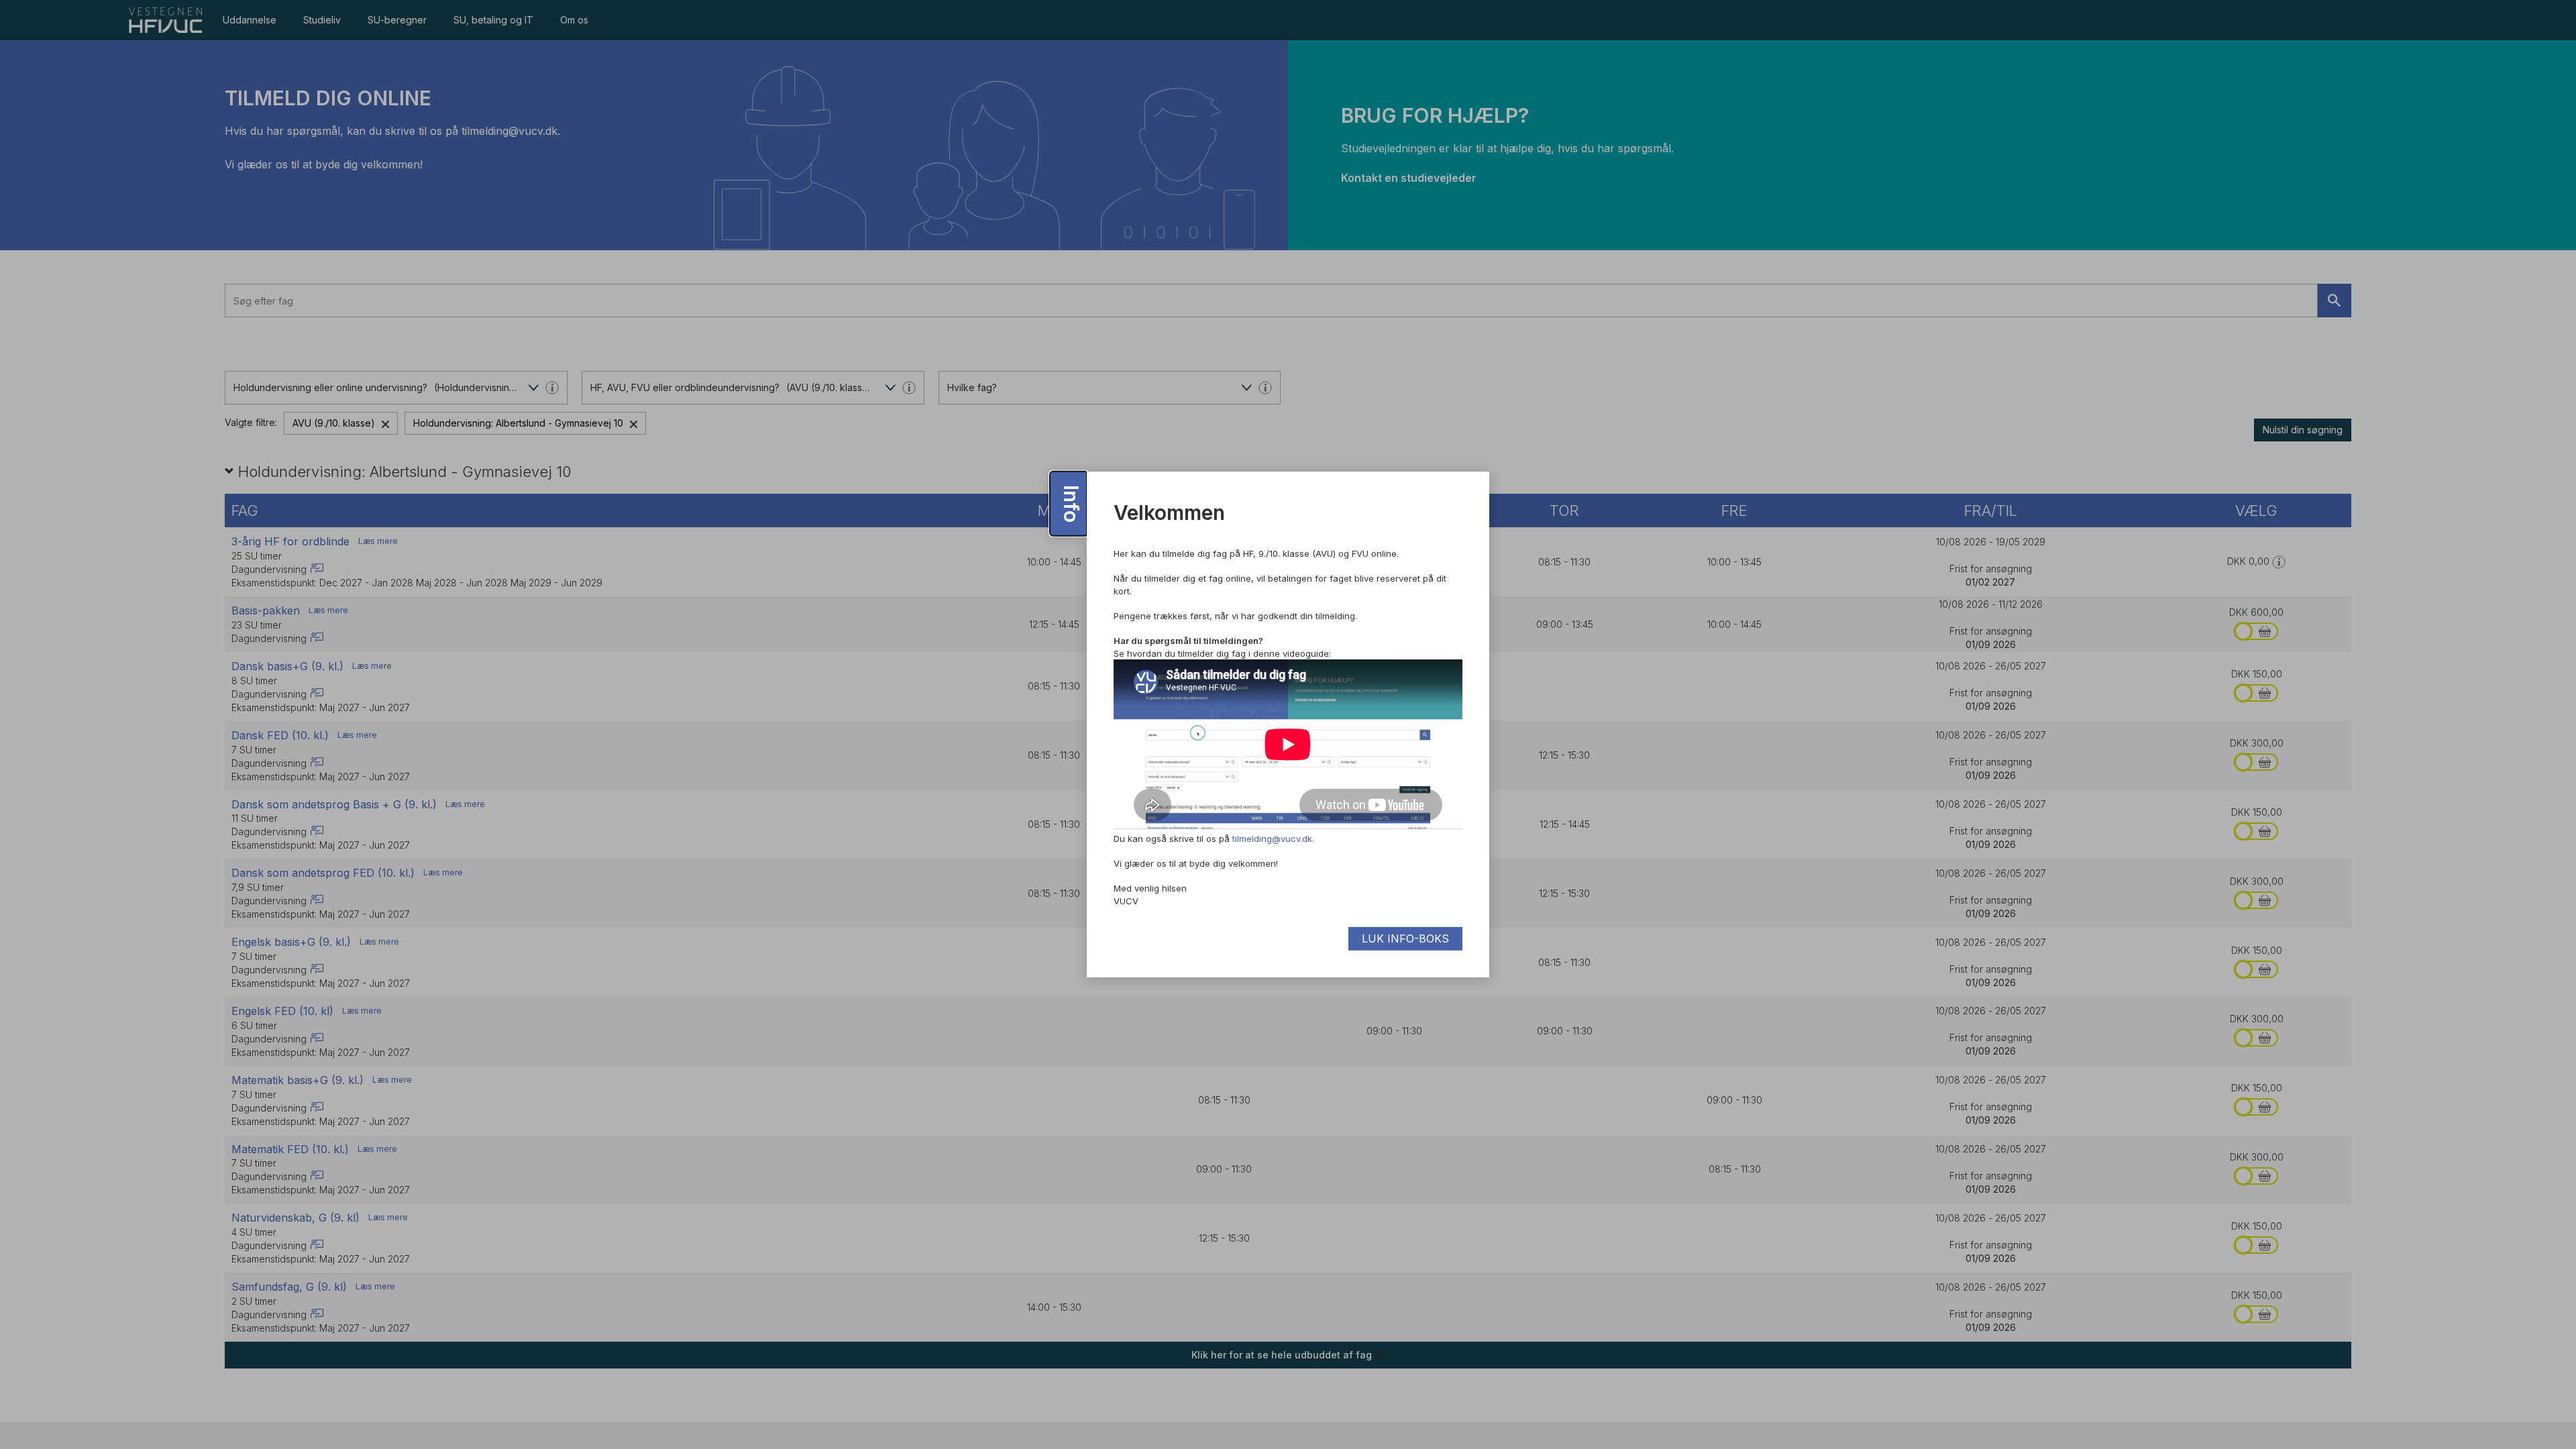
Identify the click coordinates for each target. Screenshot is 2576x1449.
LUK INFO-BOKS (1405, 938)
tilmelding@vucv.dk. (1273, 839)
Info (1071, 504)
